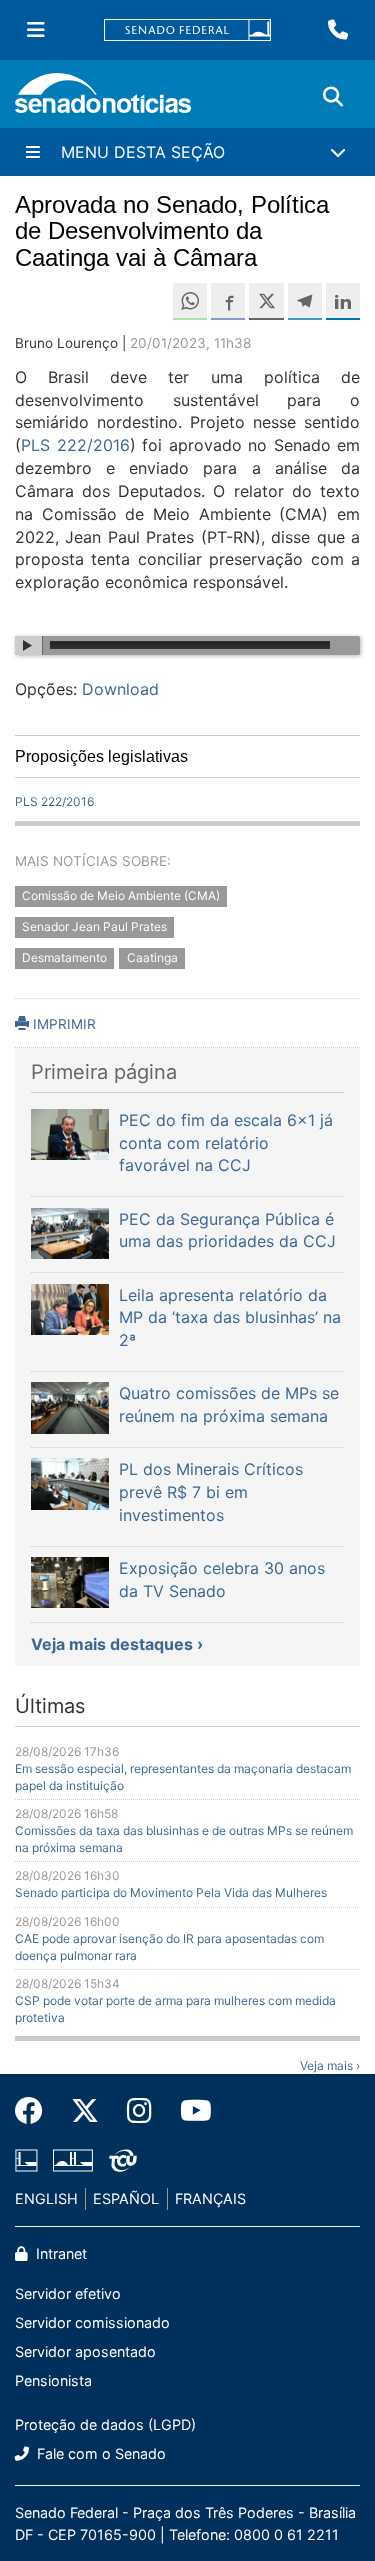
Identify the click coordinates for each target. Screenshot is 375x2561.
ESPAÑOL (126, 2198)
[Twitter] (85, 2111)
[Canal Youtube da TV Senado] (189, 2111)
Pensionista (53, 2380)
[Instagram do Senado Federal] (139, 2111)
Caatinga (152, 957)
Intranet (59, 2253)
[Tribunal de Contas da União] (123, 2158)
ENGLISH (46, 2198)
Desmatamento (64, 957)
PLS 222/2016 (75, 445)
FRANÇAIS (210, 2198)
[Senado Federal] (188, 30)
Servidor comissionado (92, 2322)
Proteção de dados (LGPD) (105, 2424)
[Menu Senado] (36, 30)
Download (120, 689)
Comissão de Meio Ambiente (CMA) (121, 896)
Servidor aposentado (85, 2351)
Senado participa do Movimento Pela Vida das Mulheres (171, 1892)
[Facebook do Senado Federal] (36, 2111)
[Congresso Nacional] (73, 2158)
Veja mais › (330, 2065)
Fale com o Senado (99, 2453)
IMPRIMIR (62, 1024)
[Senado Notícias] (103, 100)
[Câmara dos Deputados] (26, 2158)
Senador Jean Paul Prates (94, 926)
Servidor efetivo (68, 2293)
